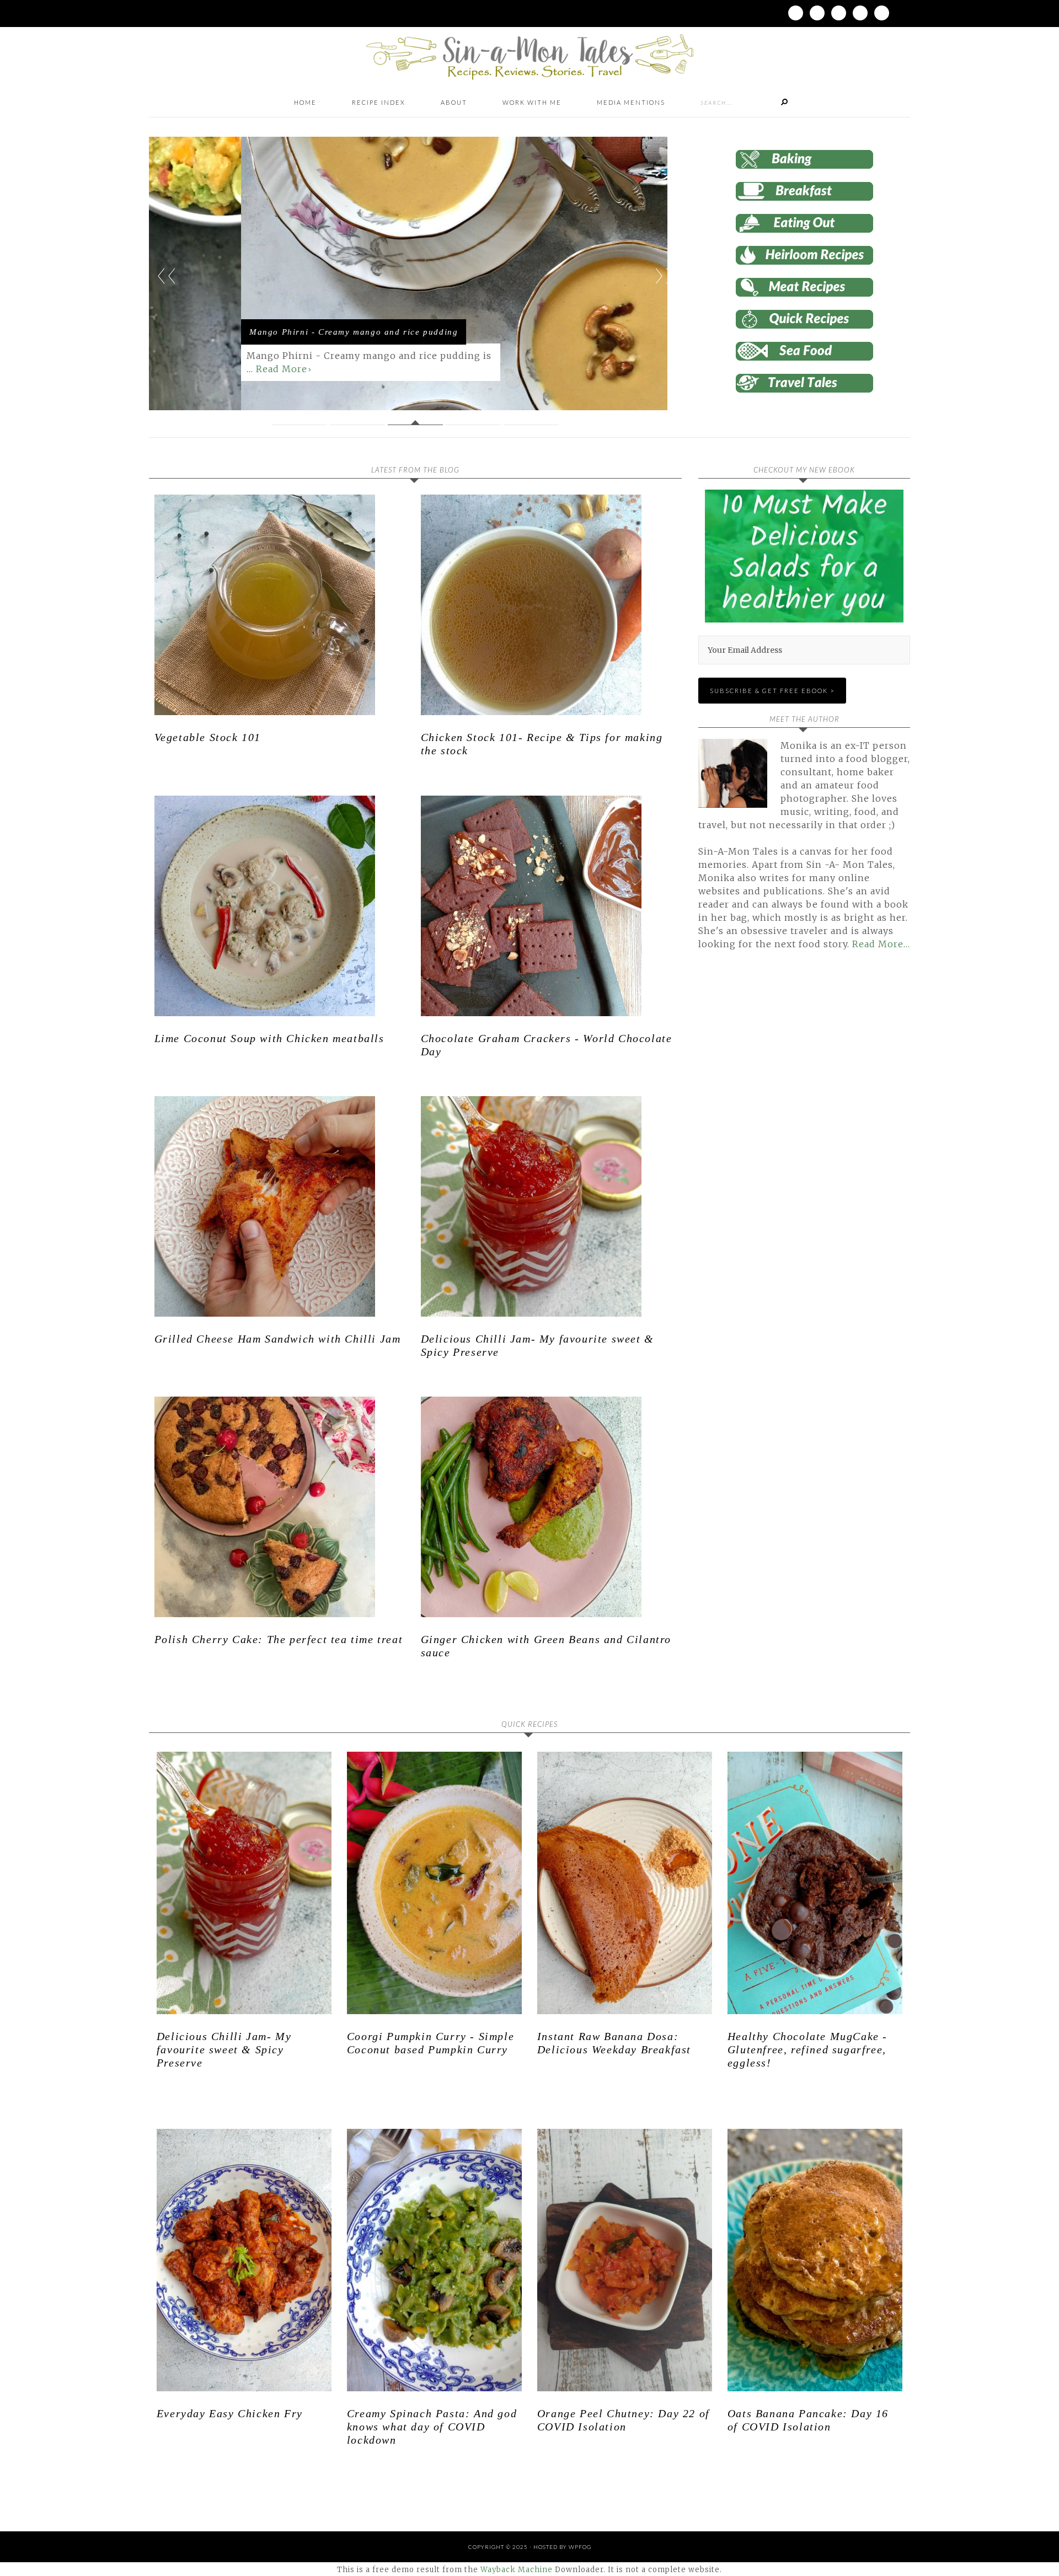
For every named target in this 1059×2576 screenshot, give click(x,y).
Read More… (881, 944)
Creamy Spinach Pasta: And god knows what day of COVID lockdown (432, 2427)
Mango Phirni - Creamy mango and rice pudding (261, 332)
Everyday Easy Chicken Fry (230, 2413)
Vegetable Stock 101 (208, 737)
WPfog (580, 2547)
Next (664, 276)
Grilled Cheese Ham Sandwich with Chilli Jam (278, 1339)
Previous (167, 276)
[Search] (784, 103)
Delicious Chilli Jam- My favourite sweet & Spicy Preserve (224, 2049)
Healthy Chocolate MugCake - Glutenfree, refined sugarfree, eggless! (807, 2049)
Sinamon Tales (529, 57)
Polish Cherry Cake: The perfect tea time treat (279, 1639)
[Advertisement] (791, 1085)
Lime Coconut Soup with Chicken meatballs (269, 1038)
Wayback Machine (517, 2570)
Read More (189, 369)
